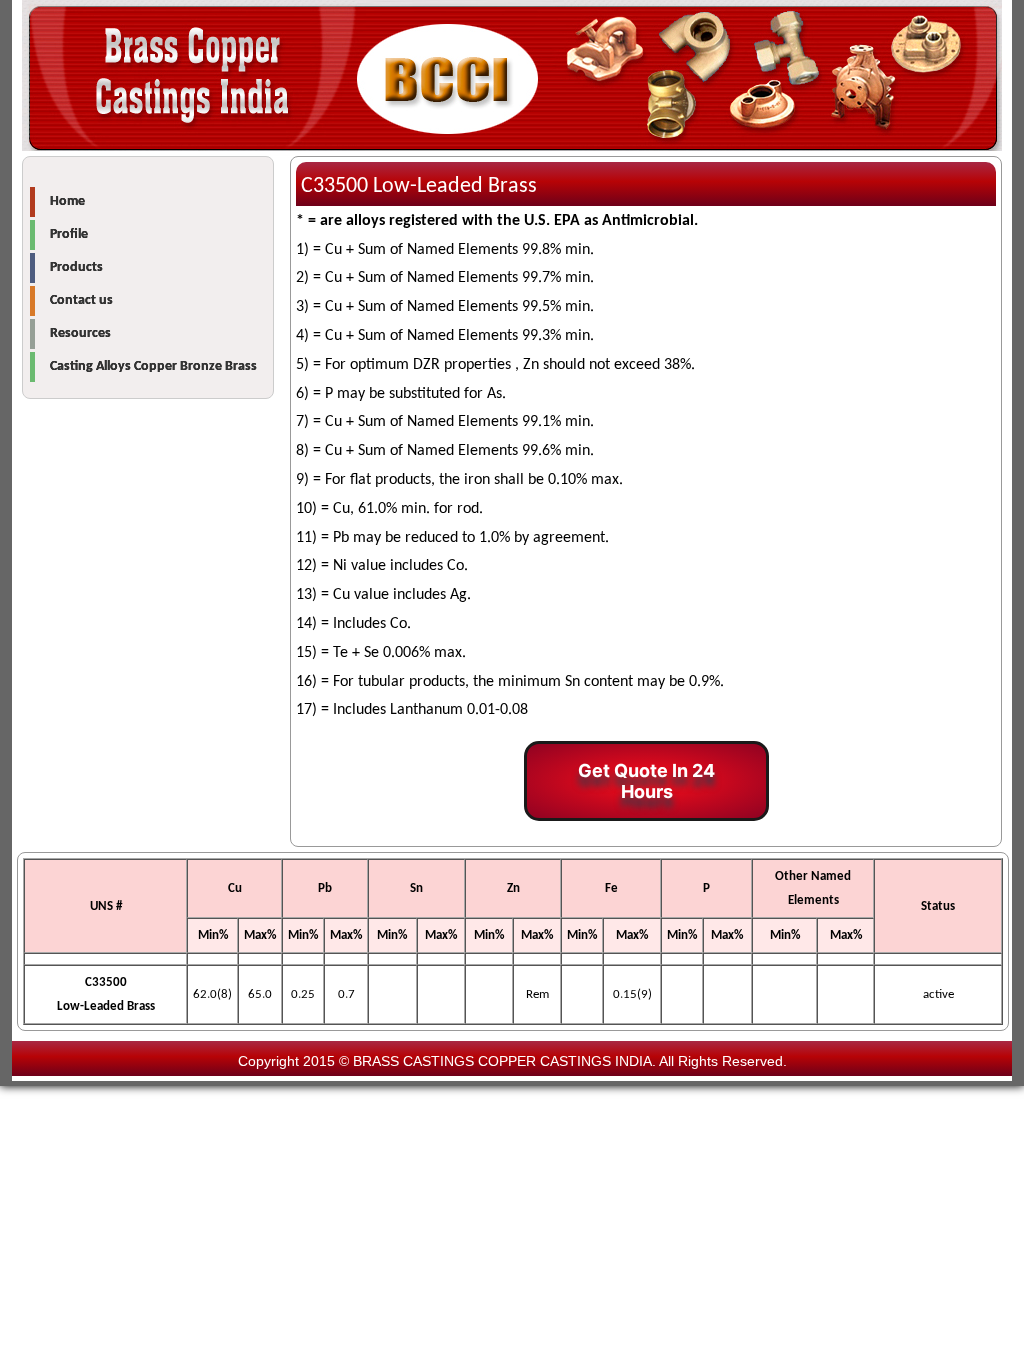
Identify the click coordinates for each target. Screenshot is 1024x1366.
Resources (80, 333)
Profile (69, 234)
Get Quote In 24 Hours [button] (646, 781)
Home (67, 201)
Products (76, 267)
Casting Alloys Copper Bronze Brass (153, 366)
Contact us (81, 300)
